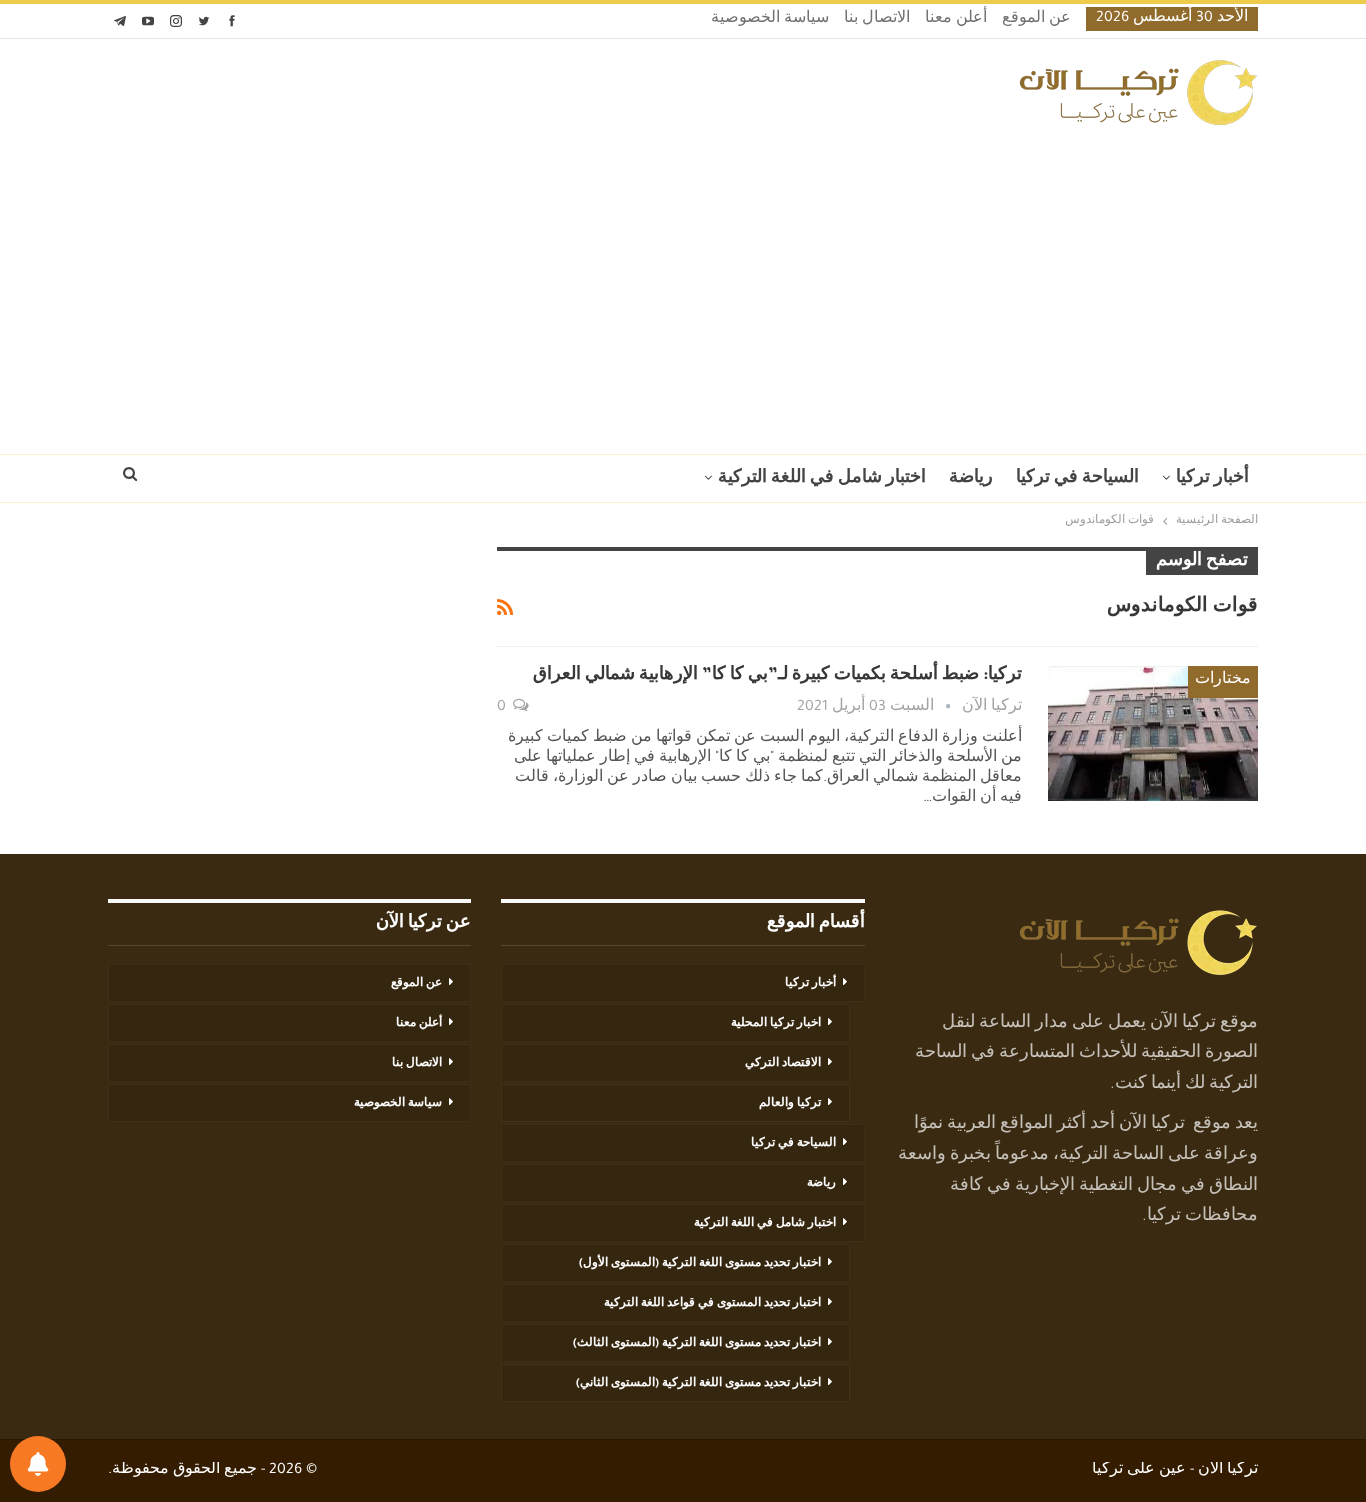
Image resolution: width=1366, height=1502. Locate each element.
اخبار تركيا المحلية (776, 1024)
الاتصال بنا (877, 20)
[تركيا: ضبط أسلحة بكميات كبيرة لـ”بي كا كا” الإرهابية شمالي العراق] (1153, 733)
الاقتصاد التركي (783, 1064)
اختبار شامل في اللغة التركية (822, 479)
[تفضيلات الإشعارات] (38, 1464)
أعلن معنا (956, 20)
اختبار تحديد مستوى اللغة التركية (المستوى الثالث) (697, 1344)
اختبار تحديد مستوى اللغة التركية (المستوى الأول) (700, 1264)
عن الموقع (1036, 20)
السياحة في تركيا (1077, 479)
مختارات (1223, 681)
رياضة (971, 479)
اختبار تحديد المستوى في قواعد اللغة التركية (712, 1304)
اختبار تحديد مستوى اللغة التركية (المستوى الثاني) (698, 1384)
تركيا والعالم (790, 1104)
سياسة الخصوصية (770, 20)
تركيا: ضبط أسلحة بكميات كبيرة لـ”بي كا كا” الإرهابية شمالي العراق (777, 676)
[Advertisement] (683, 284)
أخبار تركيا (1212, 479)
